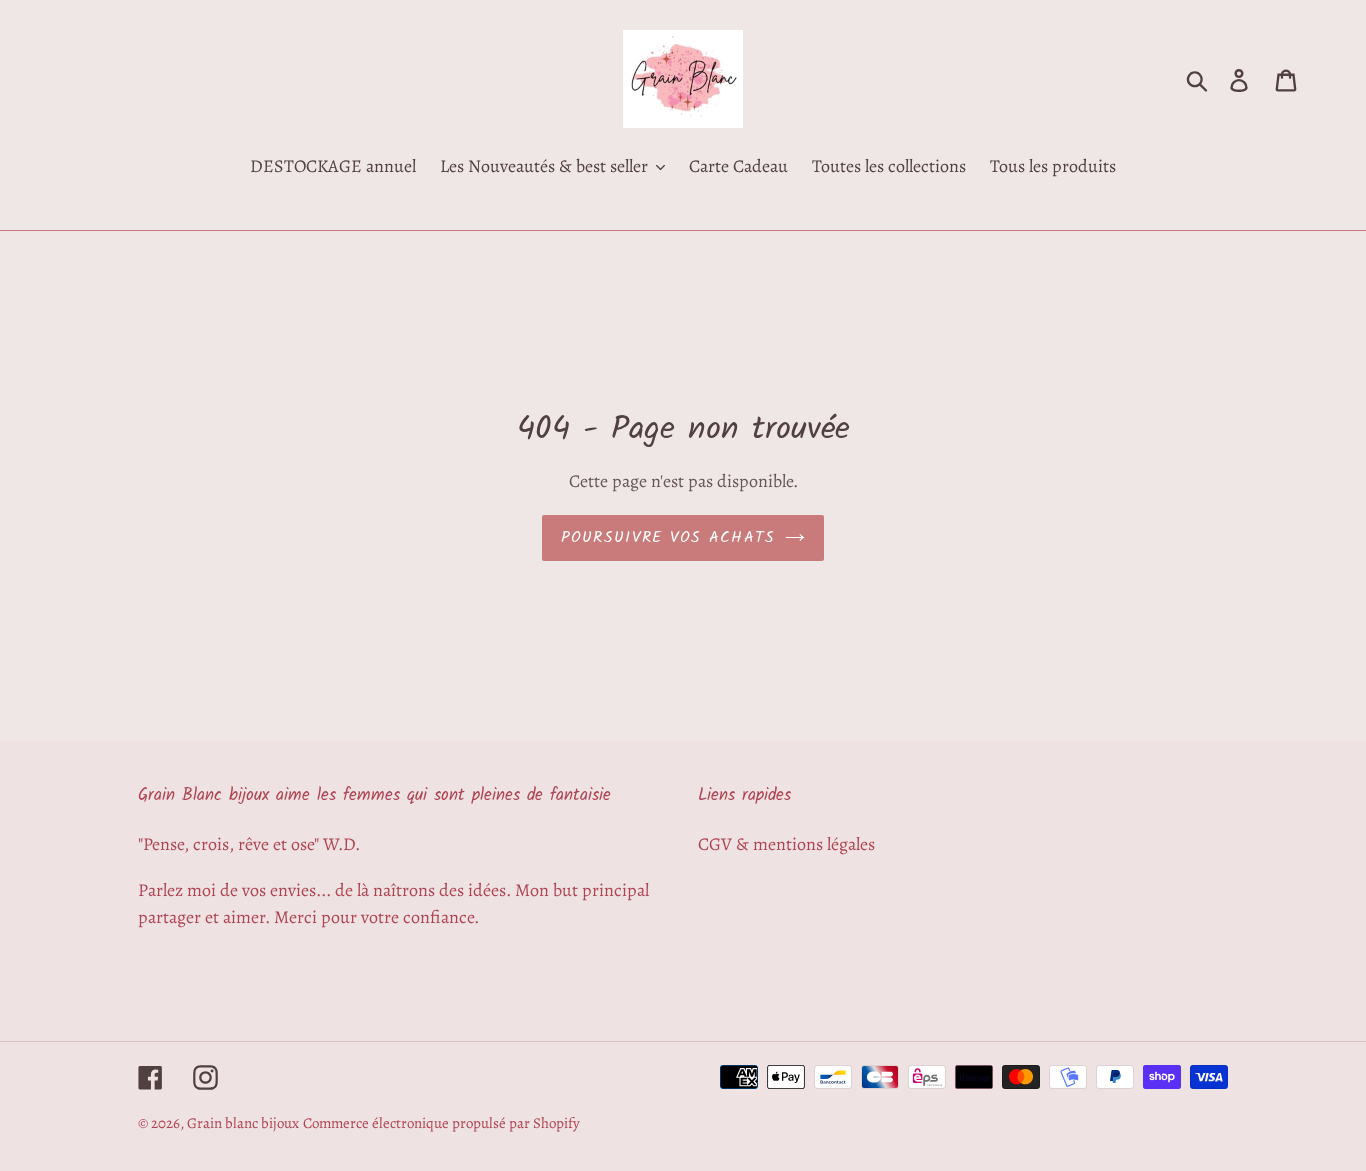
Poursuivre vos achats (668, 537)
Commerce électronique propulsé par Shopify (441, 1123)
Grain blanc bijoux (243, 1123)
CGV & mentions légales (786, 844)
